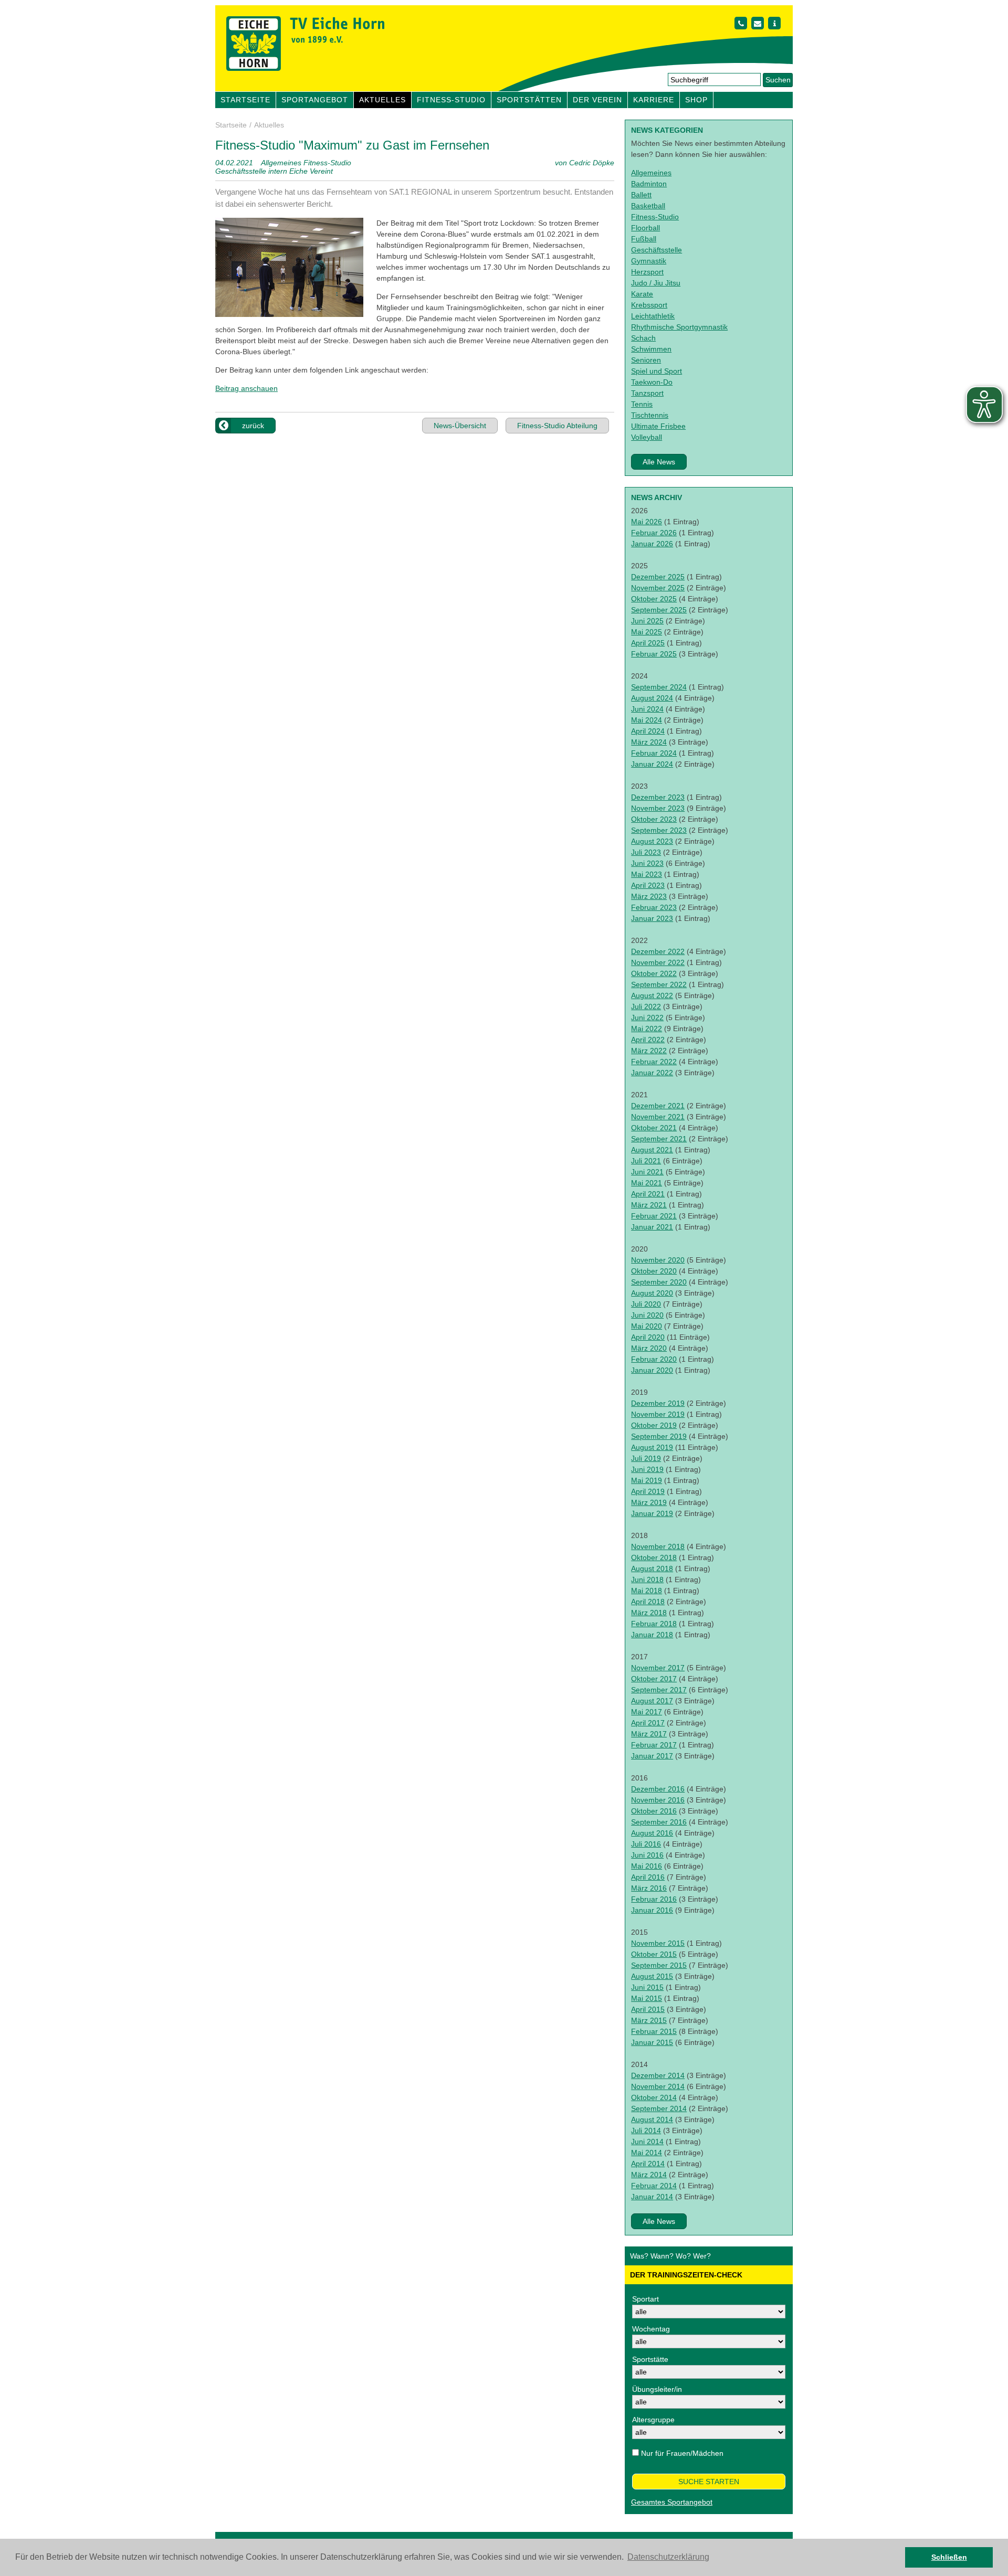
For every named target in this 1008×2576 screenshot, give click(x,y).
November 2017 (658, 1668)
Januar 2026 (652, 544)
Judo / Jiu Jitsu (656, 283)
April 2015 (648, 2009)
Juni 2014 (647, 2142)
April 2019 (648, 1491)
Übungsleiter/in (657, 2389)
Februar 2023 (654, 907)
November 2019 (658, 1414)
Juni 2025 (647, 621)
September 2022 (659, 984)
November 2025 (658, 588)
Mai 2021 (647, 1183)
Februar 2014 (654, 2186)
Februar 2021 (654, 1216)
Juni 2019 (647, 1469)
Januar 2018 (652, 1635)
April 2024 (648, 731)
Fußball (644, 239)
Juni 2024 (647, 709)
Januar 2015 (652, 2042)
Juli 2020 (646, 1304)
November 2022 (658, 962)
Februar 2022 (654, 1062)
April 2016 (648, 1877)
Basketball (648, 206)
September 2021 (659, 1139)
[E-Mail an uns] (758, 23)
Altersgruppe (653, 2420)
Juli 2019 (646, 1458)
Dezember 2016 (658, 1789)
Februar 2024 (654, 753)
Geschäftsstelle (657, 250)
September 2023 (659, 830)
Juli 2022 (646, 1006)
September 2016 (659, 1822)
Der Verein (597, 100)
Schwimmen (651, 349)
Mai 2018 (647, 1591)
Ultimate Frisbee (658, 426)
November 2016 (658, 1800)
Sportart (645, 2299)
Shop (696, 100)
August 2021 (652, 1150)
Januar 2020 (652, 1370)
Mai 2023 (647, 874)
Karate (642, 294)
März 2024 (649, 742)
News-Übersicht (460, 426)
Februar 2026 (654, 533)
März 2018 (649, 1613)
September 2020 (659, 1282)
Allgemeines (651, 173)
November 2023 (658, 808)
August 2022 (652, 995)
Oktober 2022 (654, 973)
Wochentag (651, 2329)
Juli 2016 (646, 1844)
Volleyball (647, 437)
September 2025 (659, 610)
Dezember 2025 (658, 577)
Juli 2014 (646, 2130)
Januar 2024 (652, 764)
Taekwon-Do (652, 382)
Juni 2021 (647, 1172)
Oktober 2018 (654, 1557)
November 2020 (658, 1260)
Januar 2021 (652, 1227)
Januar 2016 (652, 1910)
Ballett (641, 195)
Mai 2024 (647, 720)
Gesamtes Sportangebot (672, 2502)
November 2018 (658, 1546)
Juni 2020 (647, 1315)
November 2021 (658, 1117)
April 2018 (648, 1602)
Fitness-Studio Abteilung (557, 426)
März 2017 (649, 1734)
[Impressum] (774, 23)
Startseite (245, 100)
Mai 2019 (647, 1480)
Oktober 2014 (654, 2097)
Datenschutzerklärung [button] (668, 2557)
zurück (253, 426)
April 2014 (648, 2164)
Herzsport (647, 272)
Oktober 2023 (654, 819)
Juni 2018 (647, 1579)
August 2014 (652, 2119)
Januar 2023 (652, 918)
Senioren (646, 360)
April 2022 (648, 1040)
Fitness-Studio (451, 100)
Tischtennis (650, 415)
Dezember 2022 (658, 951)
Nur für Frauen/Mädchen (682, 2453)
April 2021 (648, 1194)
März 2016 (649, 1888)
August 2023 (652, 841)
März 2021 (649, 1205)
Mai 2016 (647, 1866)
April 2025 (648, 643)
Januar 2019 (652, 1513)
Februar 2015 (654, 2031)
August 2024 (652, 698)
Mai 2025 (647, 632)
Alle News (659, 462)
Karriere (654, 100)
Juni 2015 (647, 1987)
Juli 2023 (646, 852)
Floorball (645, 228)
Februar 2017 (654, 1745)
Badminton (649, 184)
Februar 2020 (654, 1359)
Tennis (642, 404)
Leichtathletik (653, 316)
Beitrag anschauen (246, 388)
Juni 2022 (647, 1017)
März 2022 (649, 1051)
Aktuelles (382, 100)
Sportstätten (529, 100)
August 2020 (652, 1293)
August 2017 (652, 1701)
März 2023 (649, 896)
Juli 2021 (646, 1161)
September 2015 (659, 1965)
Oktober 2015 (654, 1954)
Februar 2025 (654, 654)
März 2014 (649, 2175)
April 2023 (648, 885)
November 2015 (658, 1943)
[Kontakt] (741, 23)
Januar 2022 (652, 1073)
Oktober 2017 (654, 1679)
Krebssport (649, 305)
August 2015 (652, 1976)
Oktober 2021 (654, 1128)
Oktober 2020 (654, 1271)
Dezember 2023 (658, 797)
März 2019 (649, 1502)
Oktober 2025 (654, 599)
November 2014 (658, 2086)
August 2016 (652, 1833)
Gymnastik (649, 261)
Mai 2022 (647, 1029)
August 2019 (652, 1447)
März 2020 (649, 1348)
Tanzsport (647, 393)
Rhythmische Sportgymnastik (679, 327)
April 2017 (648, 1723)
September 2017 (659, 1690)
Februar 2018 (654, 1624)
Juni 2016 (647, 1855)
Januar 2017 (652, 1756)
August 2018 (652, 1568)
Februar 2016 (654, 1899)
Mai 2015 (647, 1998)
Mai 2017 (647, 1712)
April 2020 (648, 1337)
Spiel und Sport (657, 371)
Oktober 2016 (654, 1811)
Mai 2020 (647, 1326)
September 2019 (659, 1436)
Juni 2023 (647, 863)
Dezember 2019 (658, 1403)
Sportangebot (315, 100)
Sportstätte (650, 2359)
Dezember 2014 (658, 2075)
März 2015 (649, 2020)
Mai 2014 (647, 2153)
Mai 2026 (647, 522)
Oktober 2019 (654, 1425)
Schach (643, 338)
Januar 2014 (652, 2197)
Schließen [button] (949, 2557)
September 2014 (659, 2108)
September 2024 (659, 687)
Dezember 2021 (658, 1106)
